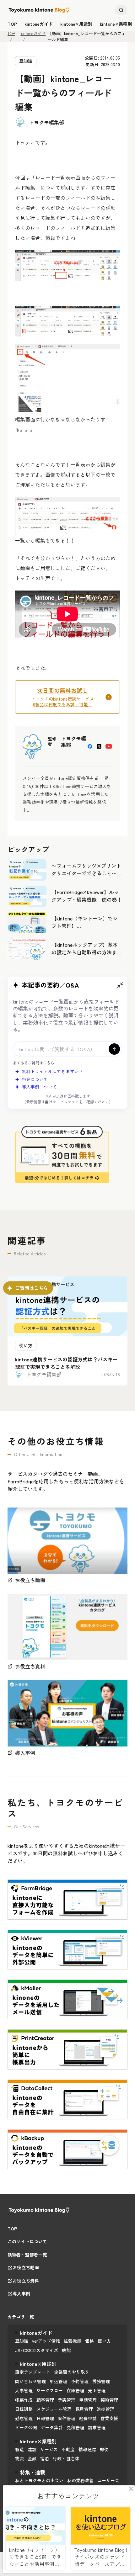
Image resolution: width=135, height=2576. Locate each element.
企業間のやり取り (72, 2372)
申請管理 (88, 2400)
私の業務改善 (80, 2480)
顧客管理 (45, 2400)
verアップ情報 (46, 2341)
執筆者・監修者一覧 (27, 2255)
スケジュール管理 (54, 2409)
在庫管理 (75, 2390)
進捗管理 (105, 2409)
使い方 (104, 2341)
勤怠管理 (24, 2418)
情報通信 (87, 2449)
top (12, 24)
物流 (19, 2458)
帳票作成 (24, 2400)
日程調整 (24, 2409)
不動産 (68, 2449)
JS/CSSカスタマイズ (37, 2350)
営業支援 (109, 2418)
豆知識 (26, 61)
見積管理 (75, 2427)
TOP (11, 33)
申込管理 (58, 2381)
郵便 (104, 2449)
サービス (49, 2449)
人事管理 (24, 2390)
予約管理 (80, 2381)
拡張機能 (73, 2341)
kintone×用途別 (76, 24)
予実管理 (67, 2400)
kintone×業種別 (116, 24)
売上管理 (97, 2390)
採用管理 (84, 2409)
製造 (19, 2449)
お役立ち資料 (26, 2281)
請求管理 (97, 2427)
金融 (32, 2458)
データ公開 (26, 2427)
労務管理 (101, 2381)
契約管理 (109, 2400)
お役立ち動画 (26, 2268)
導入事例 (21, 2294)
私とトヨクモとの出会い (39, 2480)
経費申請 (88, 2418)
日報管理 (45, 2418)
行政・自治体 (66, 2458)
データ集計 (52, 2427)
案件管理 (67, 2418)
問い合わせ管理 (30, 2381)
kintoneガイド (39, 24)
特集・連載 (33, 2472)
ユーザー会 (108, 2480)
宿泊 (45, 2458)
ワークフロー (50, 2390)
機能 (66, 2350)
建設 (32, 2449)
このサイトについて (27, 2242)
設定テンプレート (33, 2372)
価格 (89, 2341)
